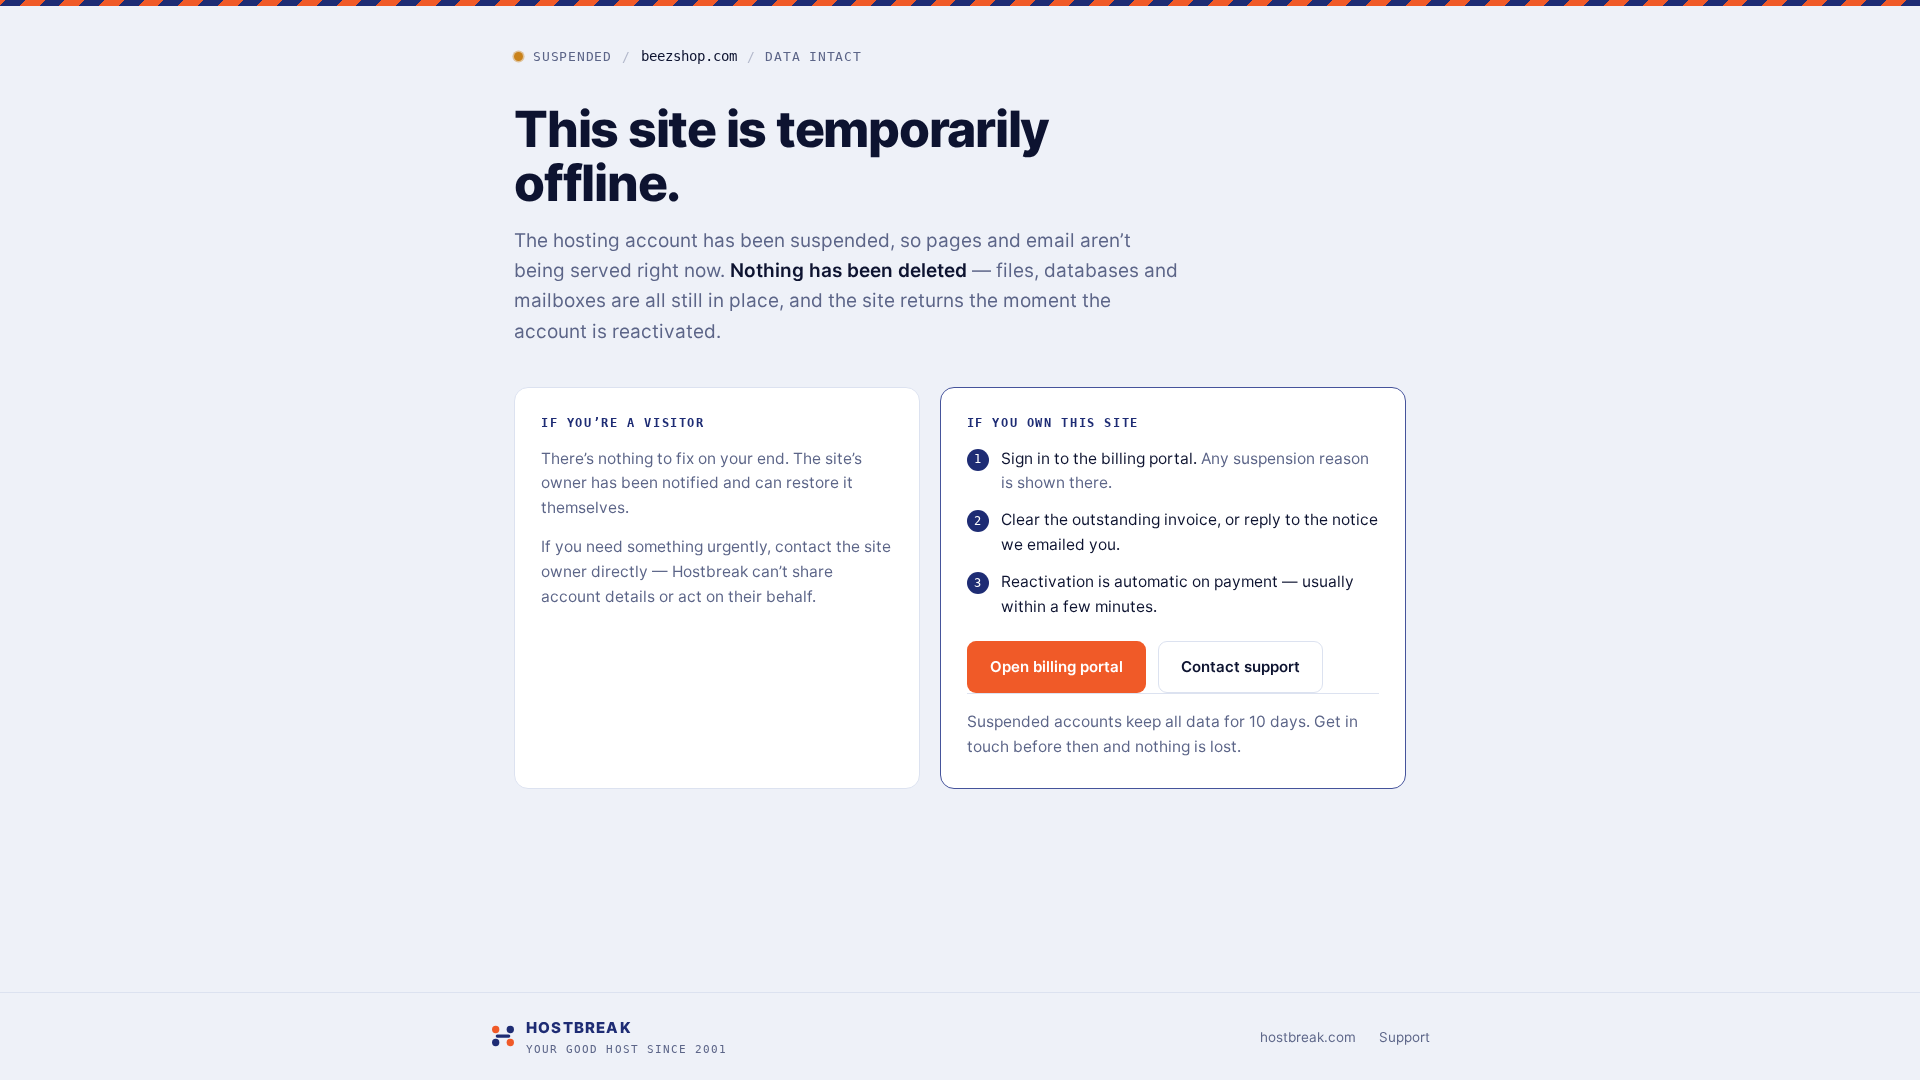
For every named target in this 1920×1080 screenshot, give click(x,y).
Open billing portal (1056, 666)
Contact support (1240, 666)
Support (1404, 1037)
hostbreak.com (1308, 1037)
